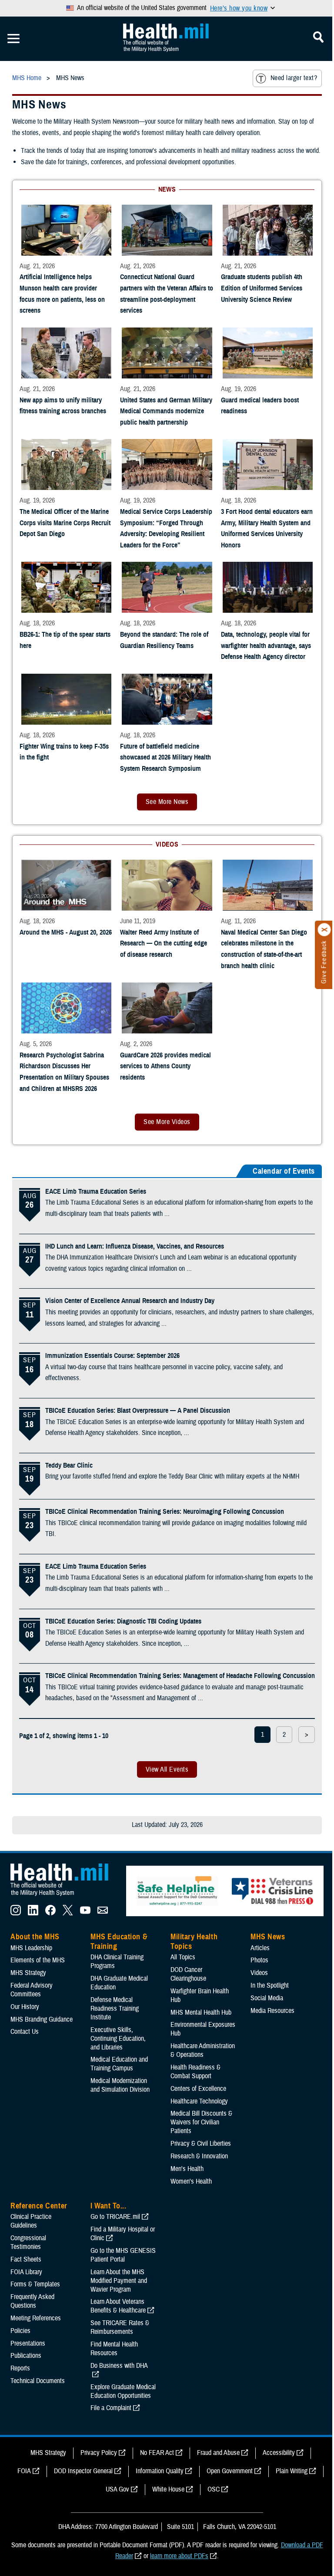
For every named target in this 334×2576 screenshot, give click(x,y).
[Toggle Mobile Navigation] (13, 39)
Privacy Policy (99, 2453)
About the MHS (35, 1937)
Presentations (28, 2343)
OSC (214, 2489)
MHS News (268, 1937)
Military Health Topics (194, 1941)
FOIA (24, 2471)
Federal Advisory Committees (32, 1990)
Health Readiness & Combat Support (195, 2072)
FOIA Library (26, 2272)
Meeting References (36, 2318)
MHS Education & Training (119, 1941)
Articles (260, 1948)
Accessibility (279, 2453)
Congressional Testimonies (28, 2242)
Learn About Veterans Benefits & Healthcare (118, 2306)
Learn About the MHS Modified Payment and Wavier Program (119, 2281)
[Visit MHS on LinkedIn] (33, 1913)
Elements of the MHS (38, 1960)
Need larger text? (294, 78)
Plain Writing (292, 2471)
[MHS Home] (65, 1896)
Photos (259, 1960)
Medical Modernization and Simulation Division (120, 2085)
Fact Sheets (26, 2259)
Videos (259, 1973)
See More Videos (167, 1122)
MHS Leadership (31, 1948)
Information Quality (160, 2471)
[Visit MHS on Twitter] (68, 1913)
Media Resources (272, 2011)
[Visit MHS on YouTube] (85, 1913)
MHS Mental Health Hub (201, 2012)
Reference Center (39, 2206)
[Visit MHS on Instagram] (16, 1913)
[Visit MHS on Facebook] (50, 1913)
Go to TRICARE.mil (115, 2217)
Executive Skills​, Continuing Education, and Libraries (118, 2039)
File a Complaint (111, 2408)
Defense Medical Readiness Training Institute (115, 2009)
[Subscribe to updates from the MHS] (103, 1913)
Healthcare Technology (199, 2101)
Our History (25, 2007)
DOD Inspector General (83, 2471)
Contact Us (25, 2032)
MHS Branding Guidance (42, 2019)
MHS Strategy (28, 1973)
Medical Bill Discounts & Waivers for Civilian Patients (201, 2122)
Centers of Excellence (198, 2089)
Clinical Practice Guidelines (31, 2221)
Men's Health (187, 2169)
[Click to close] (324, 930)
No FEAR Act (157, 2453)
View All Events (167, 1769)
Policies (20, 2331)
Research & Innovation (199, 2156)
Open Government (230, 2471)
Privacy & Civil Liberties (201, 2144)
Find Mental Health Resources (114, 2349)
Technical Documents (38, 2381)
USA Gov (117, 2489)
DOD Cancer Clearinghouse (188, 1974)
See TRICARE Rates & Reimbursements (120, 2327)
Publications (26, 2356)
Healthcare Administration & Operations (203, 2050)
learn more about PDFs (179, 2556)
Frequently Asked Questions (32, 2301)
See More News (167, 802)
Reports (20, 2368)
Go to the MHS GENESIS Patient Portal (123, 2255)
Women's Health (191, 2181)
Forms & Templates (35, 2284)
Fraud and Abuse (218, 2453)
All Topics (183, 1957)
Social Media (267, 1998)
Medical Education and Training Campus (119, 2064)
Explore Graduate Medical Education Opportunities (123, 2391)
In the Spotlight (270, 1985)
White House (168, 2489)
